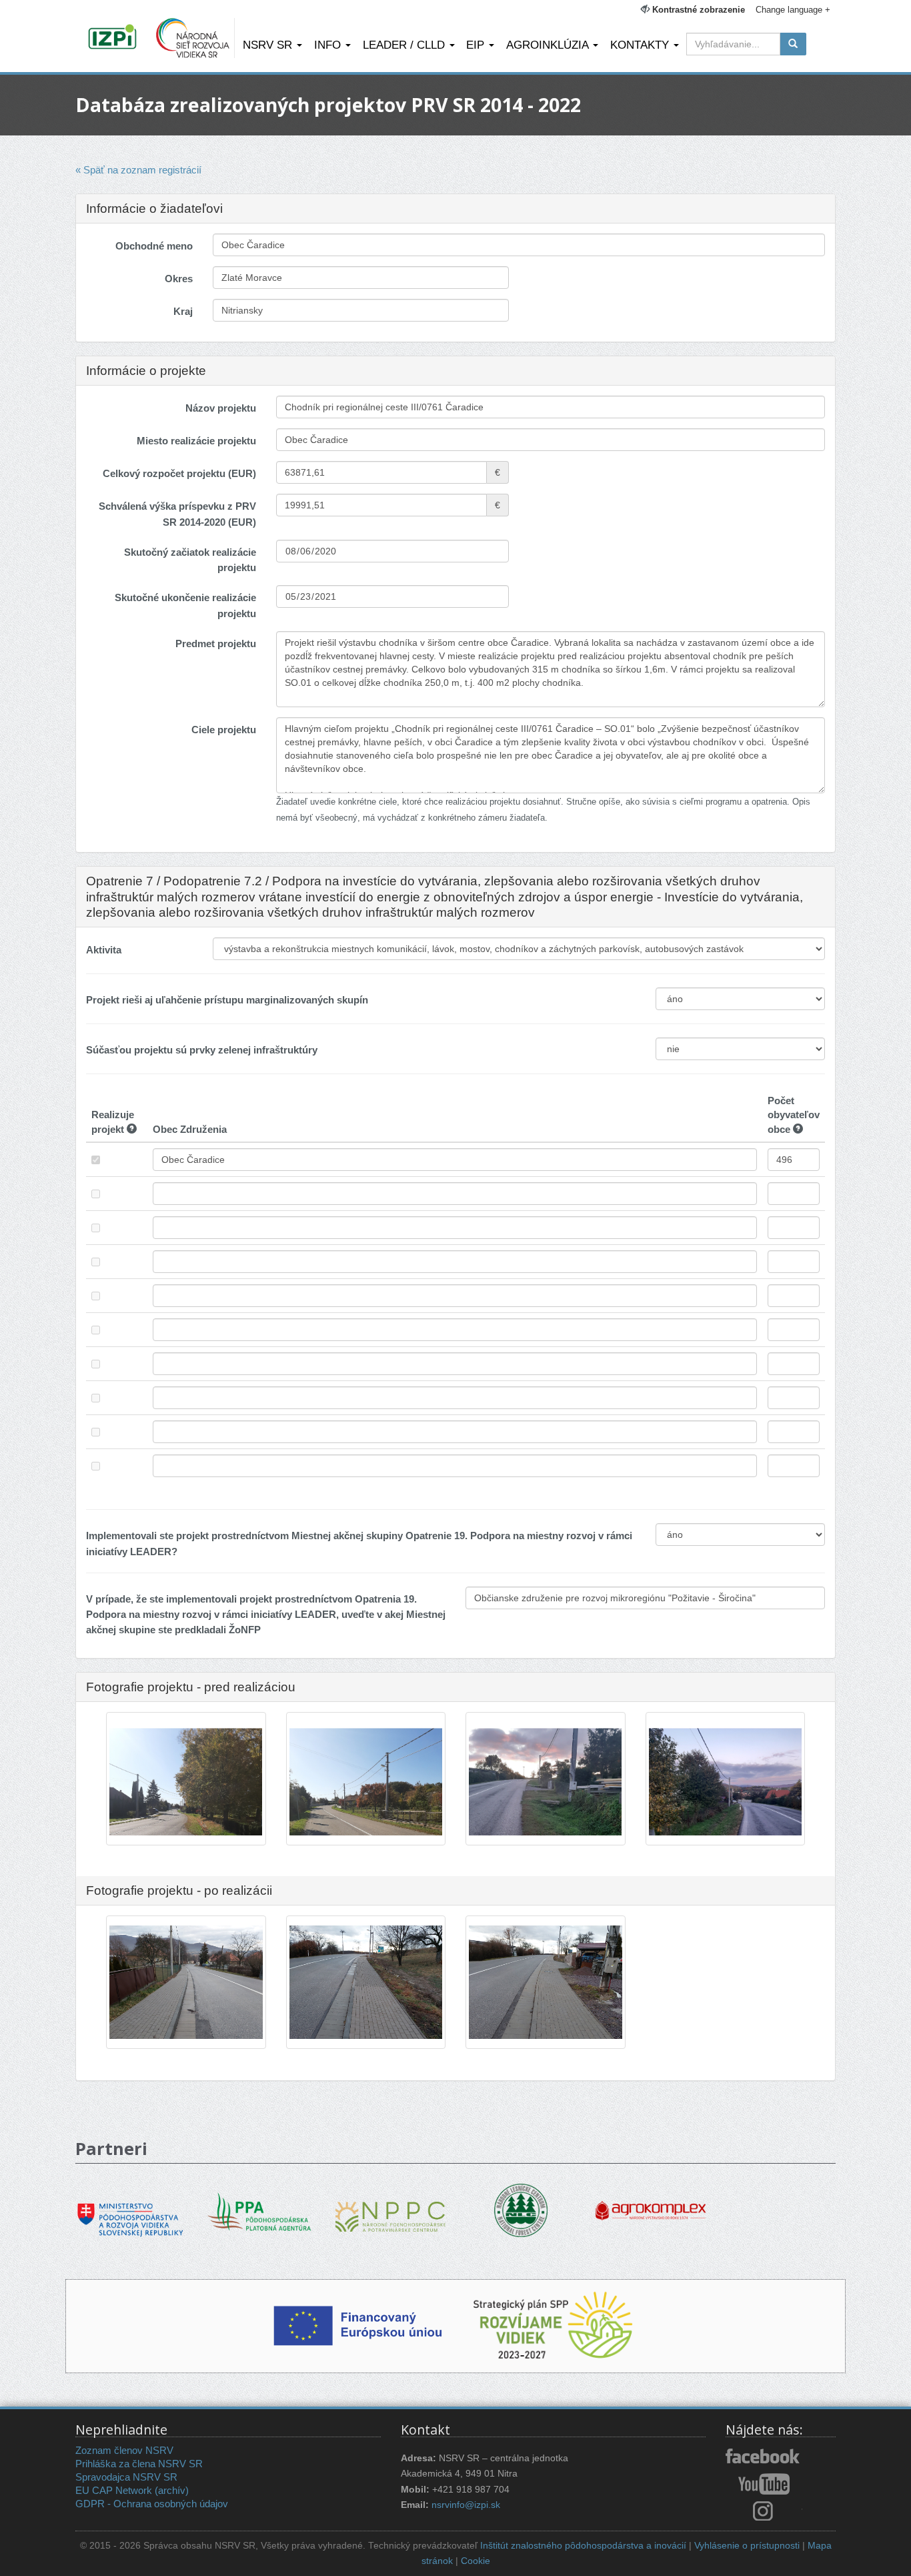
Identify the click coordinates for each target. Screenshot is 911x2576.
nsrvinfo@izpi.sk (466, 2505)
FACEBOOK (764, 2457)
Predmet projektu (216, 643)
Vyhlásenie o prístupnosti (747, 2546)
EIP (477, 45)
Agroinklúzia (549, 45)
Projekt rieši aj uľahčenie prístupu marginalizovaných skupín (227, 1000)
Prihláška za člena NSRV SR (139, 2464)
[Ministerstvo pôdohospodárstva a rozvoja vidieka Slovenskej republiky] (130, 2210)
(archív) (172, 2490)
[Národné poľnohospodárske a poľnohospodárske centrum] (390, 2207)
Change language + (793, 10)
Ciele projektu (224, 730)
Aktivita (104, 950)
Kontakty (641, 45)
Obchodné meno (154, 246)
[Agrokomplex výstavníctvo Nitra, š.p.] (651, 2201)
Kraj (183, 311)
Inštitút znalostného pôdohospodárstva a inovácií (583, 2546)
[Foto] (186, 1830)
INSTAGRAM (764, 2511)
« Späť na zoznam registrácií (138, 170)
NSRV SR (269, 45)
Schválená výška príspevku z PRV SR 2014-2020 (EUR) (177, 514)
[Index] (114, 38)
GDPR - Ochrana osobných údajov (152, 2504)
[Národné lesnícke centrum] (521, 2209)
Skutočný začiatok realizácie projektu (190, 560)
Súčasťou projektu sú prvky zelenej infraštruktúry (202, 1050)
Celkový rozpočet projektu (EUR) (179, 473)
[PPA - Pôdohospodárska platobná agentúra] (260, 2211)
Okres (179, 279)
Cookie (476, 2561)
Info (329, 45)
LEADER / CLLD (405, 45)
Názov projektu (221, 408)
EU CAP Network (114, 2490)
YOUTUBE (764, 2484)
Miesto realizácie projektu (196, 441)
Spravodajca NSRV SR (126, 2477)
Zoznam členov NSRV (124, 2450)
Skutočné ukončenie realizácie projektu (185, 605)
